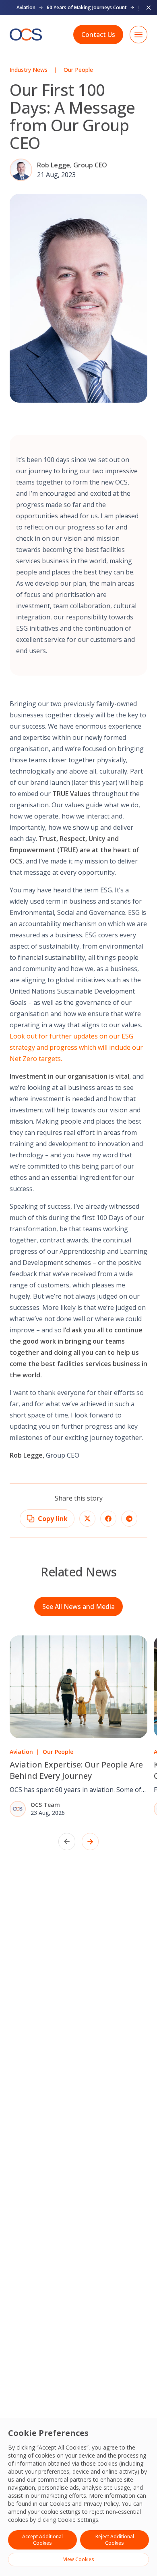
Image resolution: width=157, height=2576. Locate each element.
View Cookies (79, 2559)
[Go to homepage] (26, 35)
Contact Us (98, 35)
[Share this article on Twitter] (87, 1519)
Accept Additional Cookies (42, 2540)
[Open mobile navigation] (138, 35)
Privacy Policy (101, 2504)
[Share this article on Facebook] (108, 1519)
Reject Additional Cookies (115, 2540)
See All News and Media (78, 1607)
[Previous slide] (67, 1842)
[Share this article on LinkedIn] (129, 1519)
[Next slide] (90, 1842)
